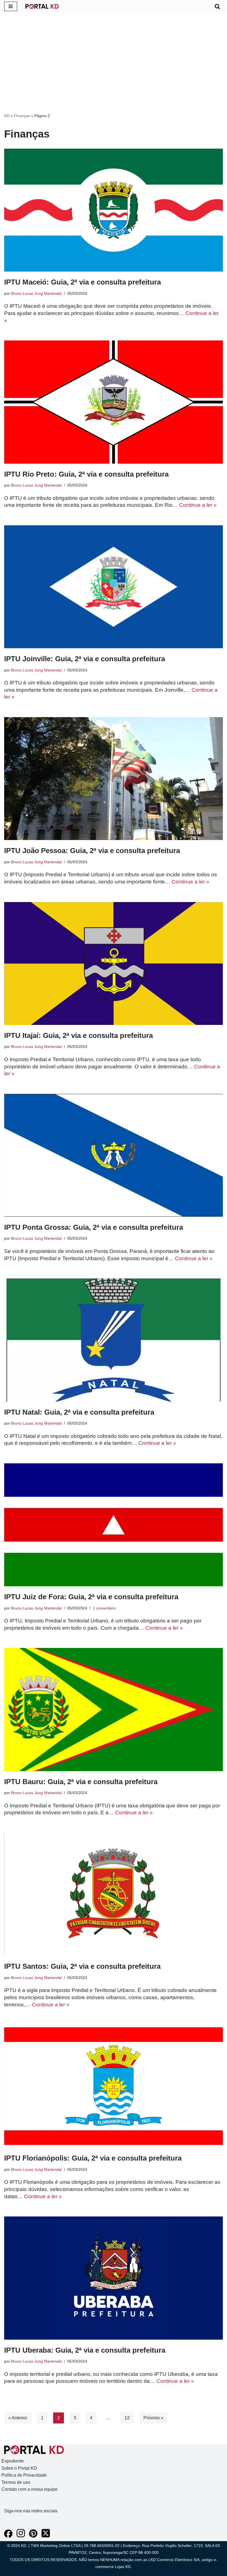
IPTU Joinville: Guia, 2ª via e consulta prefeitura (85, 659)
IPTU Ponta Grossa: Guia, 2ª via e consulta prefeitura (94, 1227)
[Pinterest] (33, 2536)
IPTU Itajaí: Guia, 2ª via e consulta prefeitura (78, 1035)
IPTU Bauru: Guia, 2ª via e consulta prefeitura (81, 1782)
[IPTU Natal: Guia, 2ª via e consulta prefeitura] (114, 1340)
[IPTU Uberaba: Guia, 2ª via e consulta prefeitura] (114, 2278)
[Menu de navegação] (11, 6)
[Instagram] (21, 2536)
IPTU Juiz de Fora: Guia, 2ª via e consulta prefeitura (91, 1597)
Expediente (13, 2461)
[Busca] (217, 6)
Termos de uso (16, 2482)
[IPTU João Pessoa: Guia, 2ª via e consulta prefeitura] (114, 779)
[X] (46, 2536)
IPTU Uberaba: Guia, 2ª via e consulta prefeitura (85, 2350)
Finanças (22, 116)
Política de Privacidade (24, 2475)
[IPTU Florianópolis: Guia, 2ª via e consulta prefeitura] (114, 2086)
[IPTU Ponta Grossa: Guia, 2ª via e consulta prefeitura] (114, 1155)
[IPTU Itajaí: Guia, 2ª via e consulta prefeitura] (114, 963)
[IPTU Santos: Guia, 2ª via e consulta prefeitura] (114, 1894)
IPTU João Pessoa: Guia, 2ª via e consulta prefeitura (92, 851)
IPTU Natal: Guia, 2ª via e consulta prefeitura (79, 1412)
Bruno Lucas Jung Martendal (36, 293)
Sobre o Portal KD (19, 2468)
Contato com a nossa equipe (29, 2489)
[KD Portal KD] (42, 6)
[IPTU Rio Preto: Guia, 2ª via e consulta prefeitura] (114, 402)
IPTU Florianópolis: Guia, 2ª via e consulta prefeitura (93, 2158)
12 (127, 2418)
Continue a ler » (198, 505)
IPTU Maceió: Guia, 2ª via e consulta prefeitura (82, 282)
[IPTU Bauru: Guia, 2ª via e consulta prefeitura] (114, 1709)
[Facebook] (8, 2536)
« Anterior (18, 2418)
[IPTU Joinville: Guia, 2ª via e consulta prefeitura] (114, 587)
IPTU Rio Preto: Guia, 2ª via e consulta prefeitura (86, 474)
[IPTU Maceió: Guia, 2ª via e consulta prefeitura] (114, 210)
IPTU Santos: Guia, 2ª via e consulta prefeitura (82, 1966)
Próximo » (153, 2418)
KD (7, 116)
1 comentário (104, 1608)
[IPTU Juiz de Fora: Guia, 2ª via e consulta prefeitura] (114, 1525)
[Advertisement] (114, 71)
